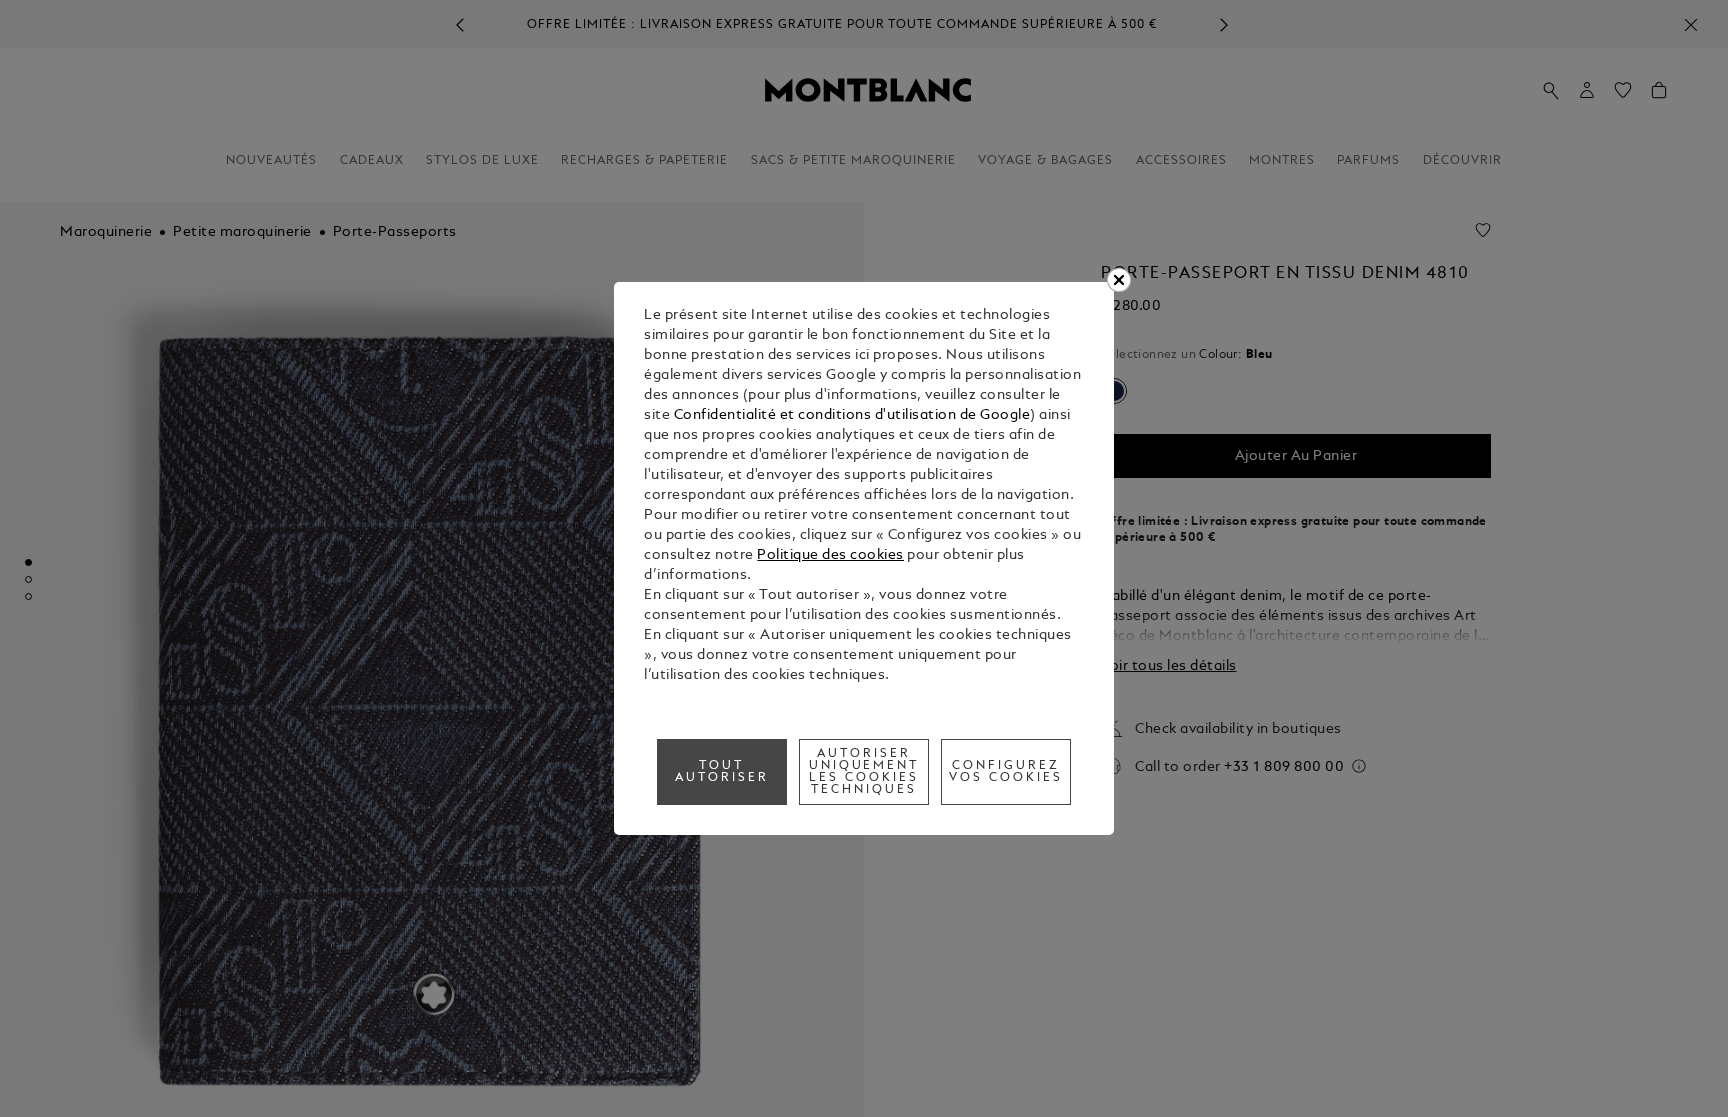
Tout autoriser (722, 772)
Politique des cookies (830, 555)
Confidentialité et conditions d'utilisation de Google (852, 415)
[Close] (1119, 280)
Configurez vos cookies (1006, 772)
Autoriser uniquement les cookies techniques (864, 772)
